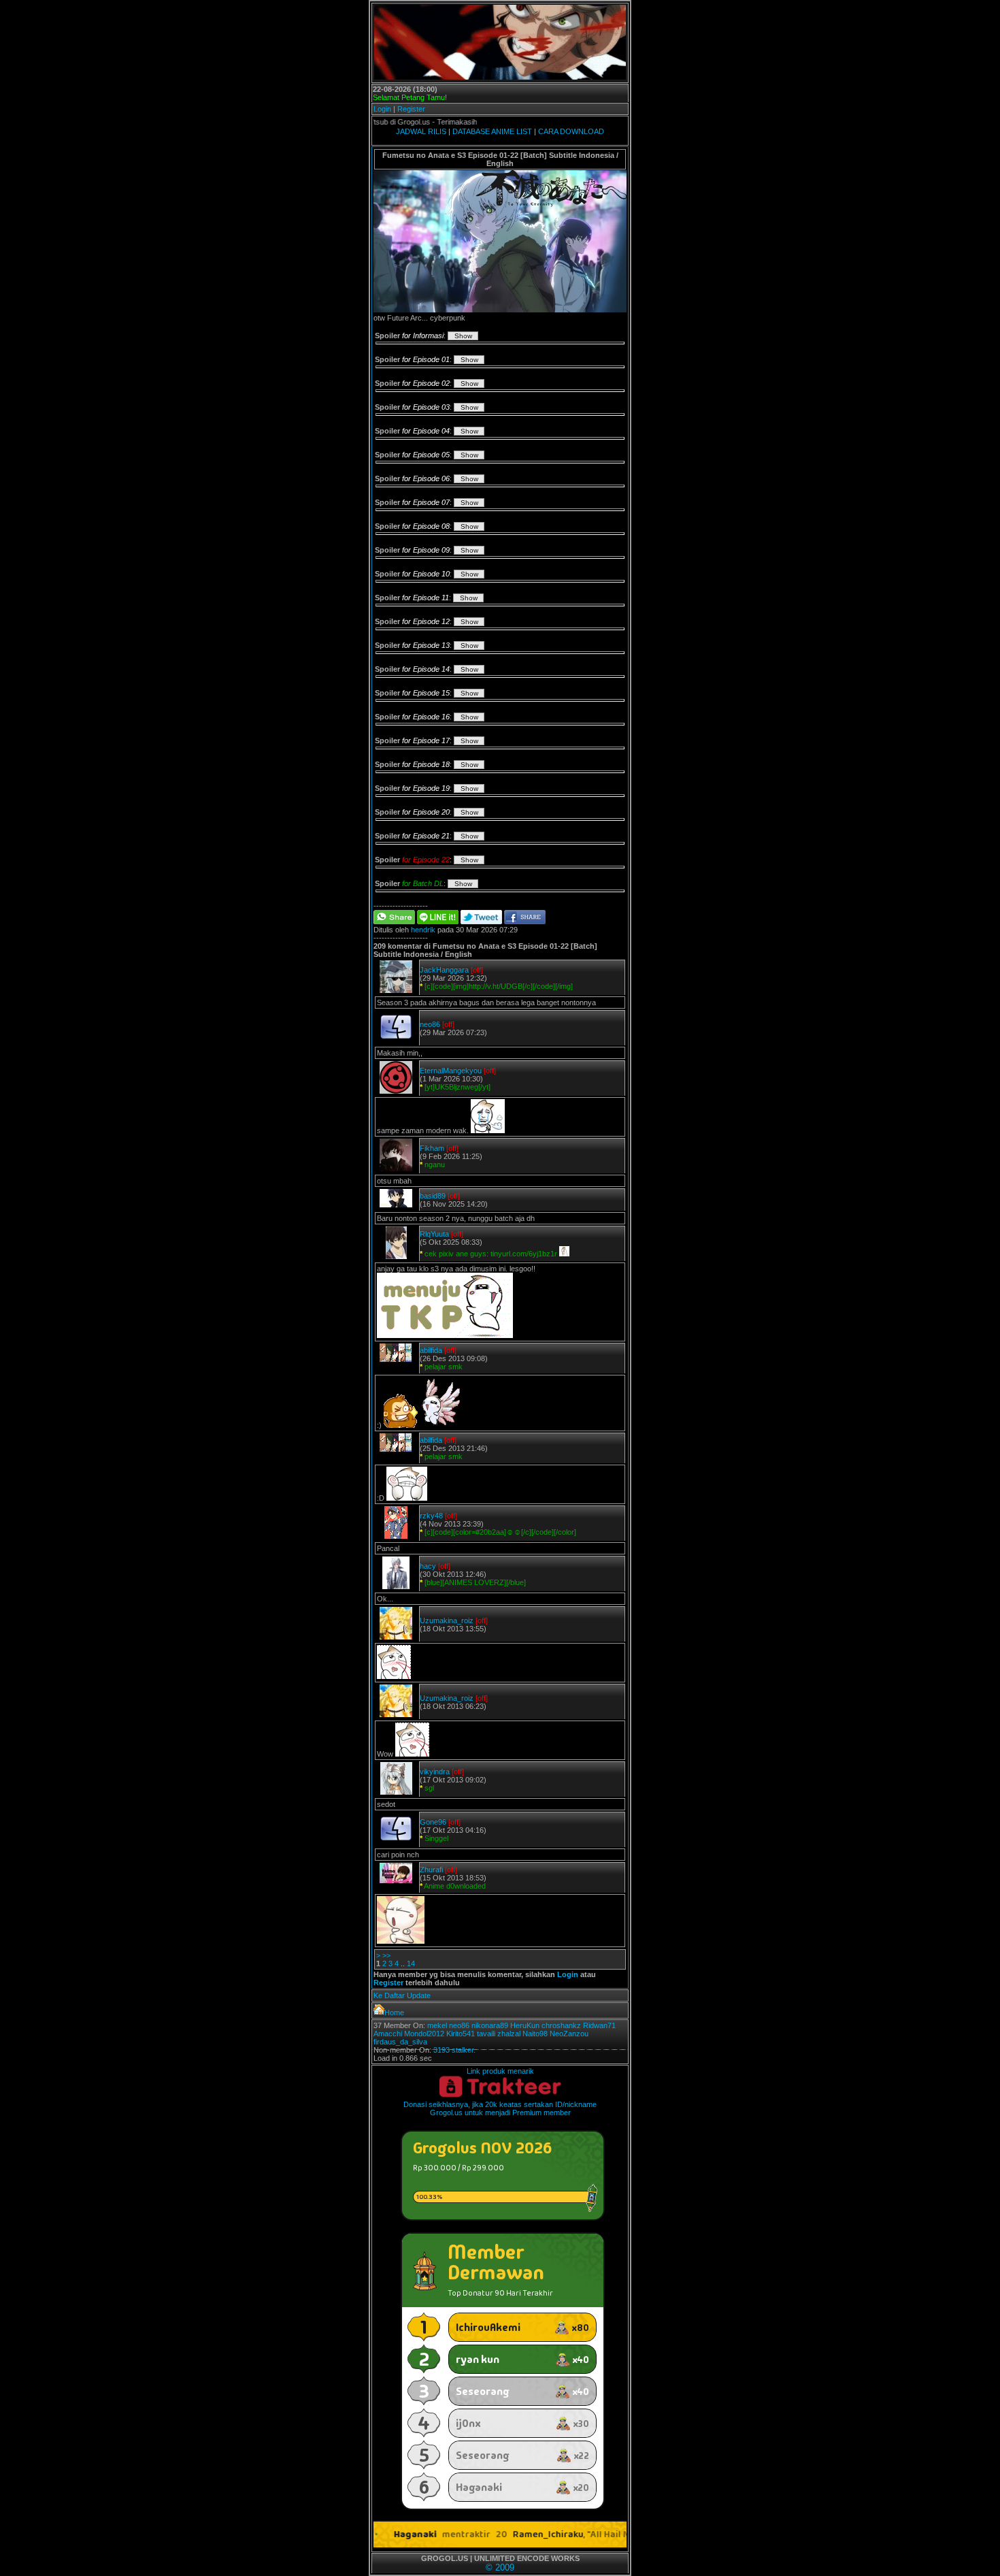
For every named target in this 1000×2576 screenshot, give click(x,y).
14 (411, 1963)
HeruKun (525, 2025)
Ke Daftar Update (402, 1995)
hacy (428, 1566)
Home (394, 2012)
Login (382, 109)
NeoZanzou (569, 2034)
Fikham (432, 1148)
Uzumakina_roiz (447, 1620)
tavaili (486, 2034)
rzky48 (431, 1516)
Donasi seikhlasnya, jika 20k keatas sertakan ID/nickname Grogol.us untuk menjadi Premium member (500, 2108)
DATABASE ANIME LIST (492, 131)
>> (386, 1955)
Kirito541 (461, 2034)
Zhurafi (431, 1870)
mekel (437, 2025)
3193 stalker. (454, 2050)
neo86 (430, 1024)
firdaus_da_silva (400, 2042)
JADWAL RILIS (421, 131)
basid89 (433, 1196)
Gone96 (433, 1822)
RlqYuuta (434, 1234)
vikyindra (435, 1772)
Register (411, 109)
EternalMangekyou (451, 1071)
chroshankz (561, 2025)
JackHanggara (444, 970)
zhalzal (509, 2034)
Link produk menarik (500, 2071)
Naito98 (535, 2034)
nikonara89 (490, 2025)
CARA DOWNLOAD (571, 131)
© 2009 (500, 2567)
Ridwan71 (599, 2025)
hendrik (423, 930)
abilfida (431, 1350)
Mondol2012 (424, 2034)
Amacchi (388, 2034)
